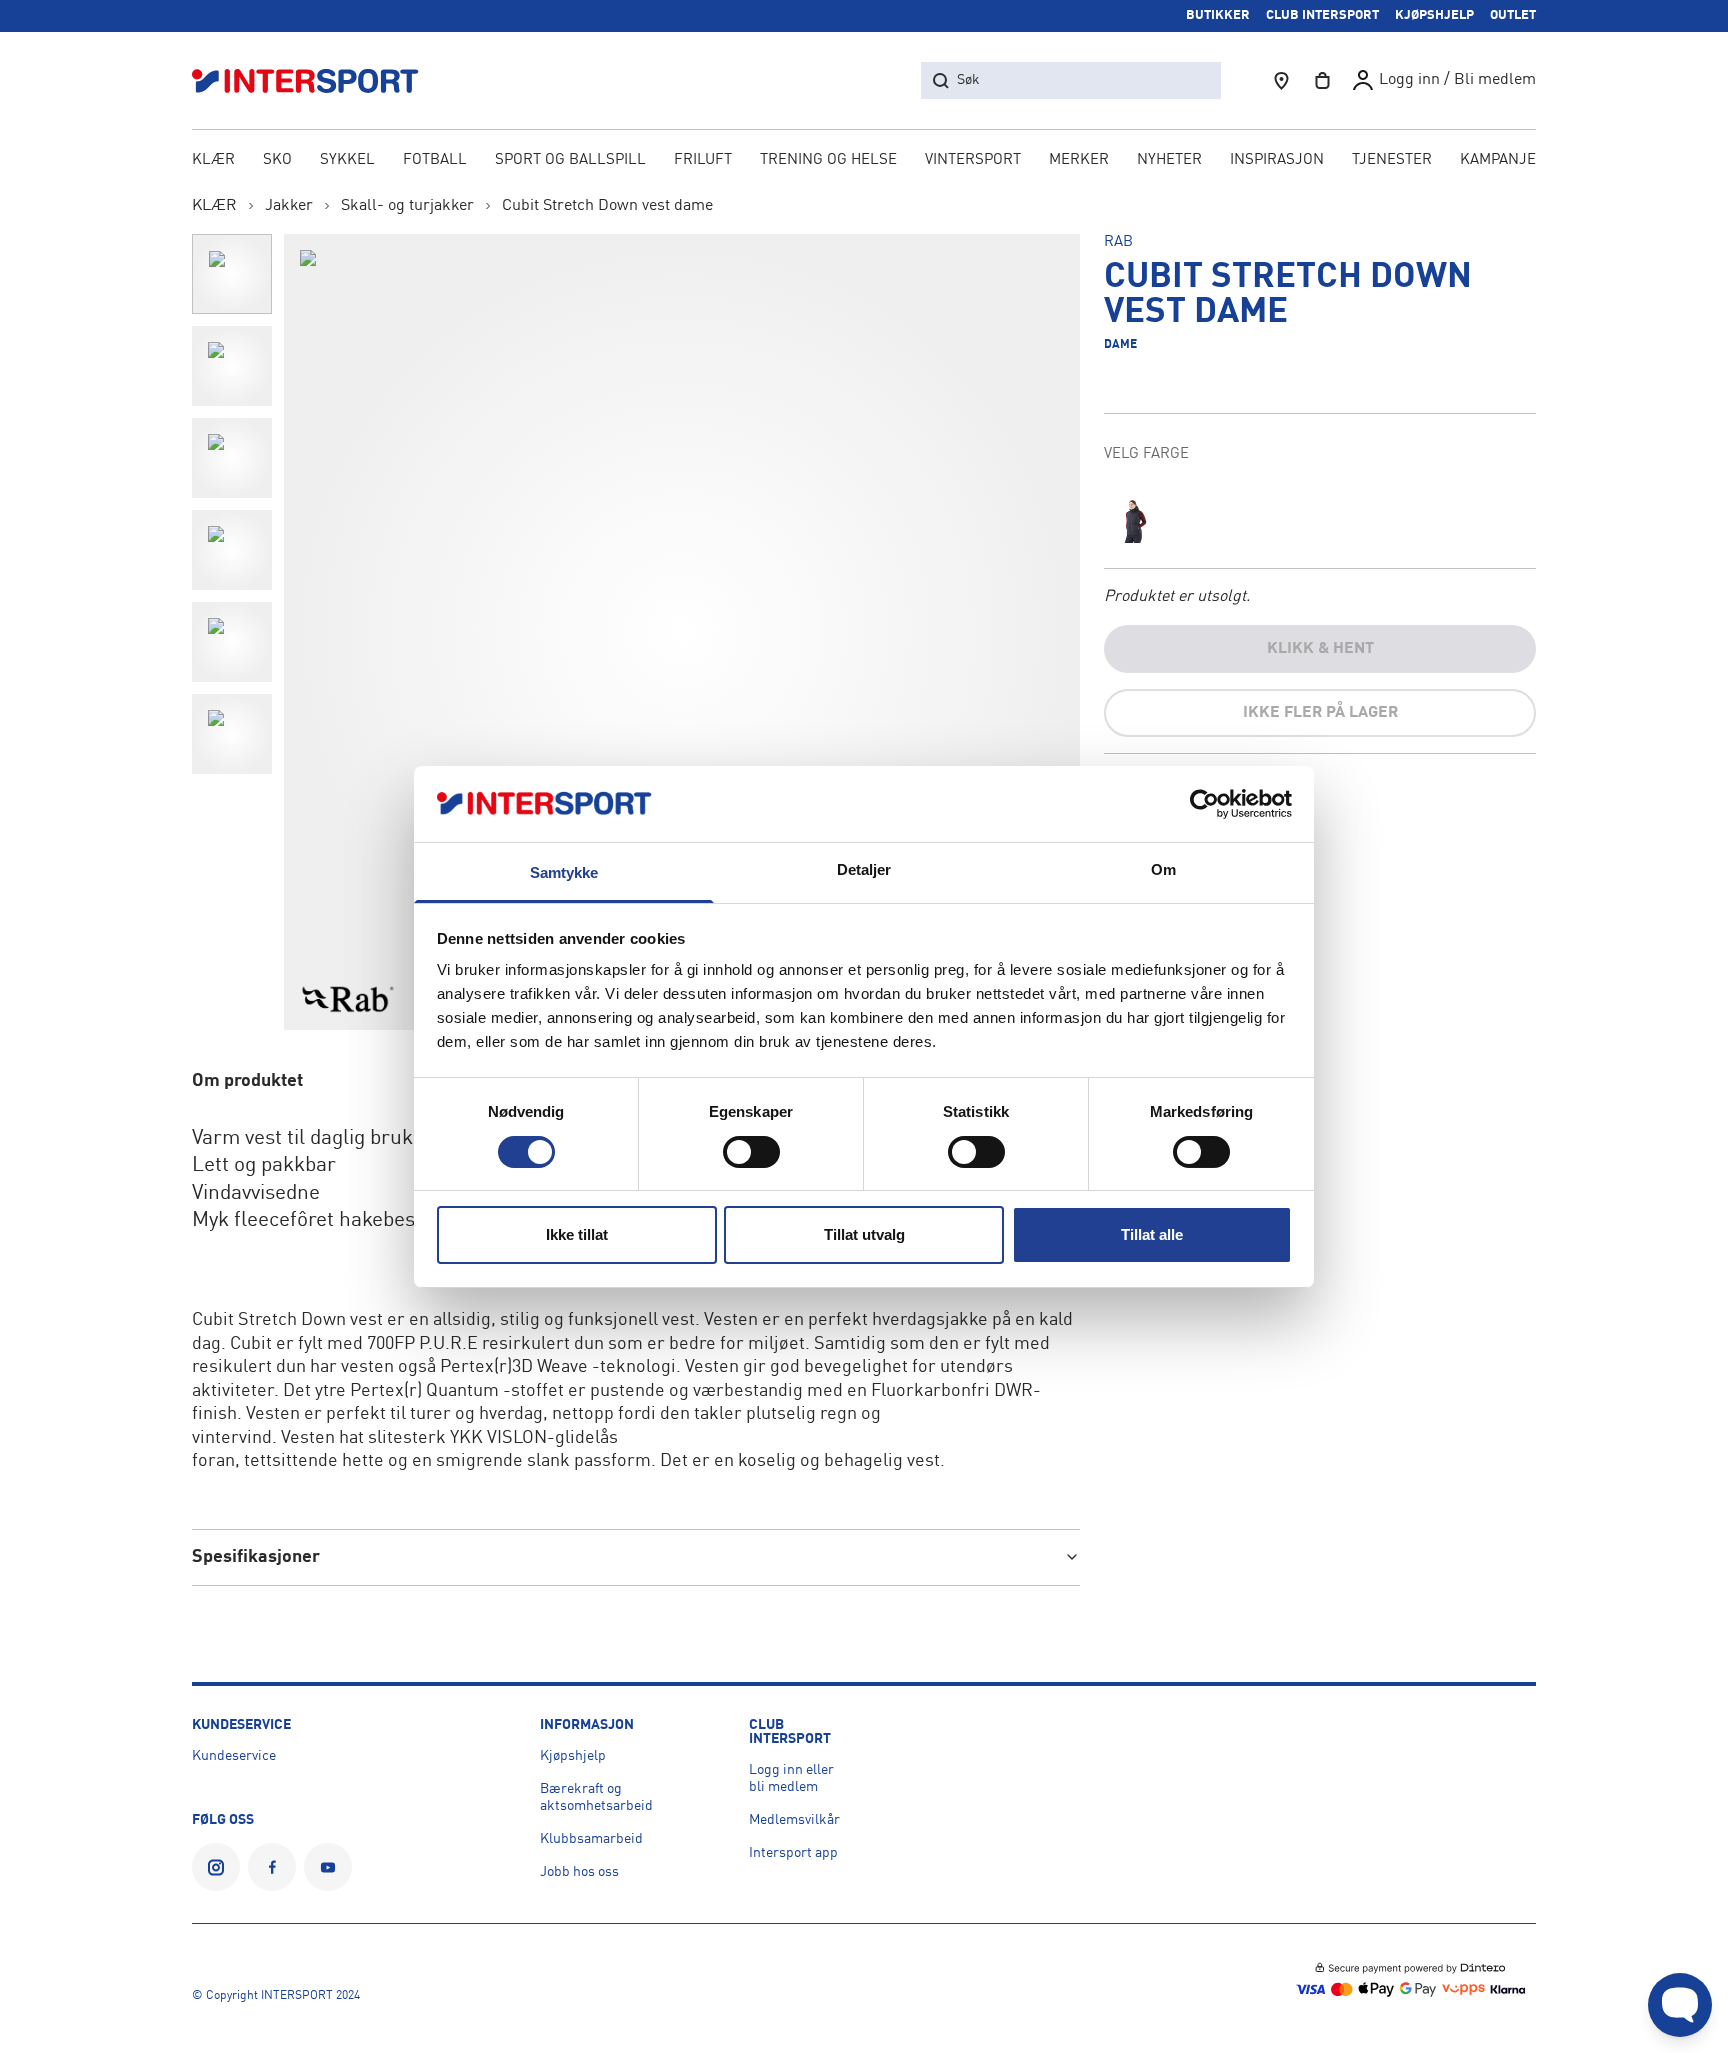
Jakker (289, 206)
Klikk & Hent (1320, 649)
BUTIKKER (1218, 15)
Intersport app (793, 1853)
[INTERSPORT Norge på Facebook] (272, 1867)
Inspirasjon (1277, 160)
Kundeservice (234, 1756)
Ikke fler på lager (1320, 713)
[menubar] (864, 162)
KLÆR (213, 160)
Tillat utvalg (864, 1234)
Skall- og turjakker (407, 206)
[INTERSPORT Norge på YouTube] (328, 1867)
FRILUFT (703, 160)
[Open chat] (1680, 2005)
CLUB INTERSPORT (1322, 15)
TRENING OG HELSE (828, 160)
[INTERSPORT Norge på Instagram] (216, 1867)
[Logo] (316, 80)
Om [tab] (1163, 869)
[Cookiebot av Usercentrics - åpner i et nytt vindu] (1204, 804)
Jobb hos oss (579, 1872)
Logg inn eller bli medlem (791, 1778)
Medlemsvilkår (794, 1820)
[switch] (751, 1152)
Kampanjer (1503, 160)
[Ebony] (1136, 520)
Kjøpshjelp (573, 1756)
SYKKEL (347, 160)
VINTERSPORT (973, 160)
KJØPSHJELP (1434, 15)
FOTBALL (435, 160)
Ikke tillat (577, 1234)
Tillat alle (1152, 1234)
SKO (277, 160)
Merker (1079, 160)
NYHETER (1169, 160)
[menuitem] (1392, 162)
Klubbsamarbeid (591, 1839)
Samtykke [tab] (564, 872)
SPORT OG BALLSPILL (570, 160)
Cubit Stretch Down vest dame (607, 206)
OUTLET (1513, 15)
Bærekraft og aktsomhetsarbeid (596, 1797)
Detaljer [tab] (864, 869)
